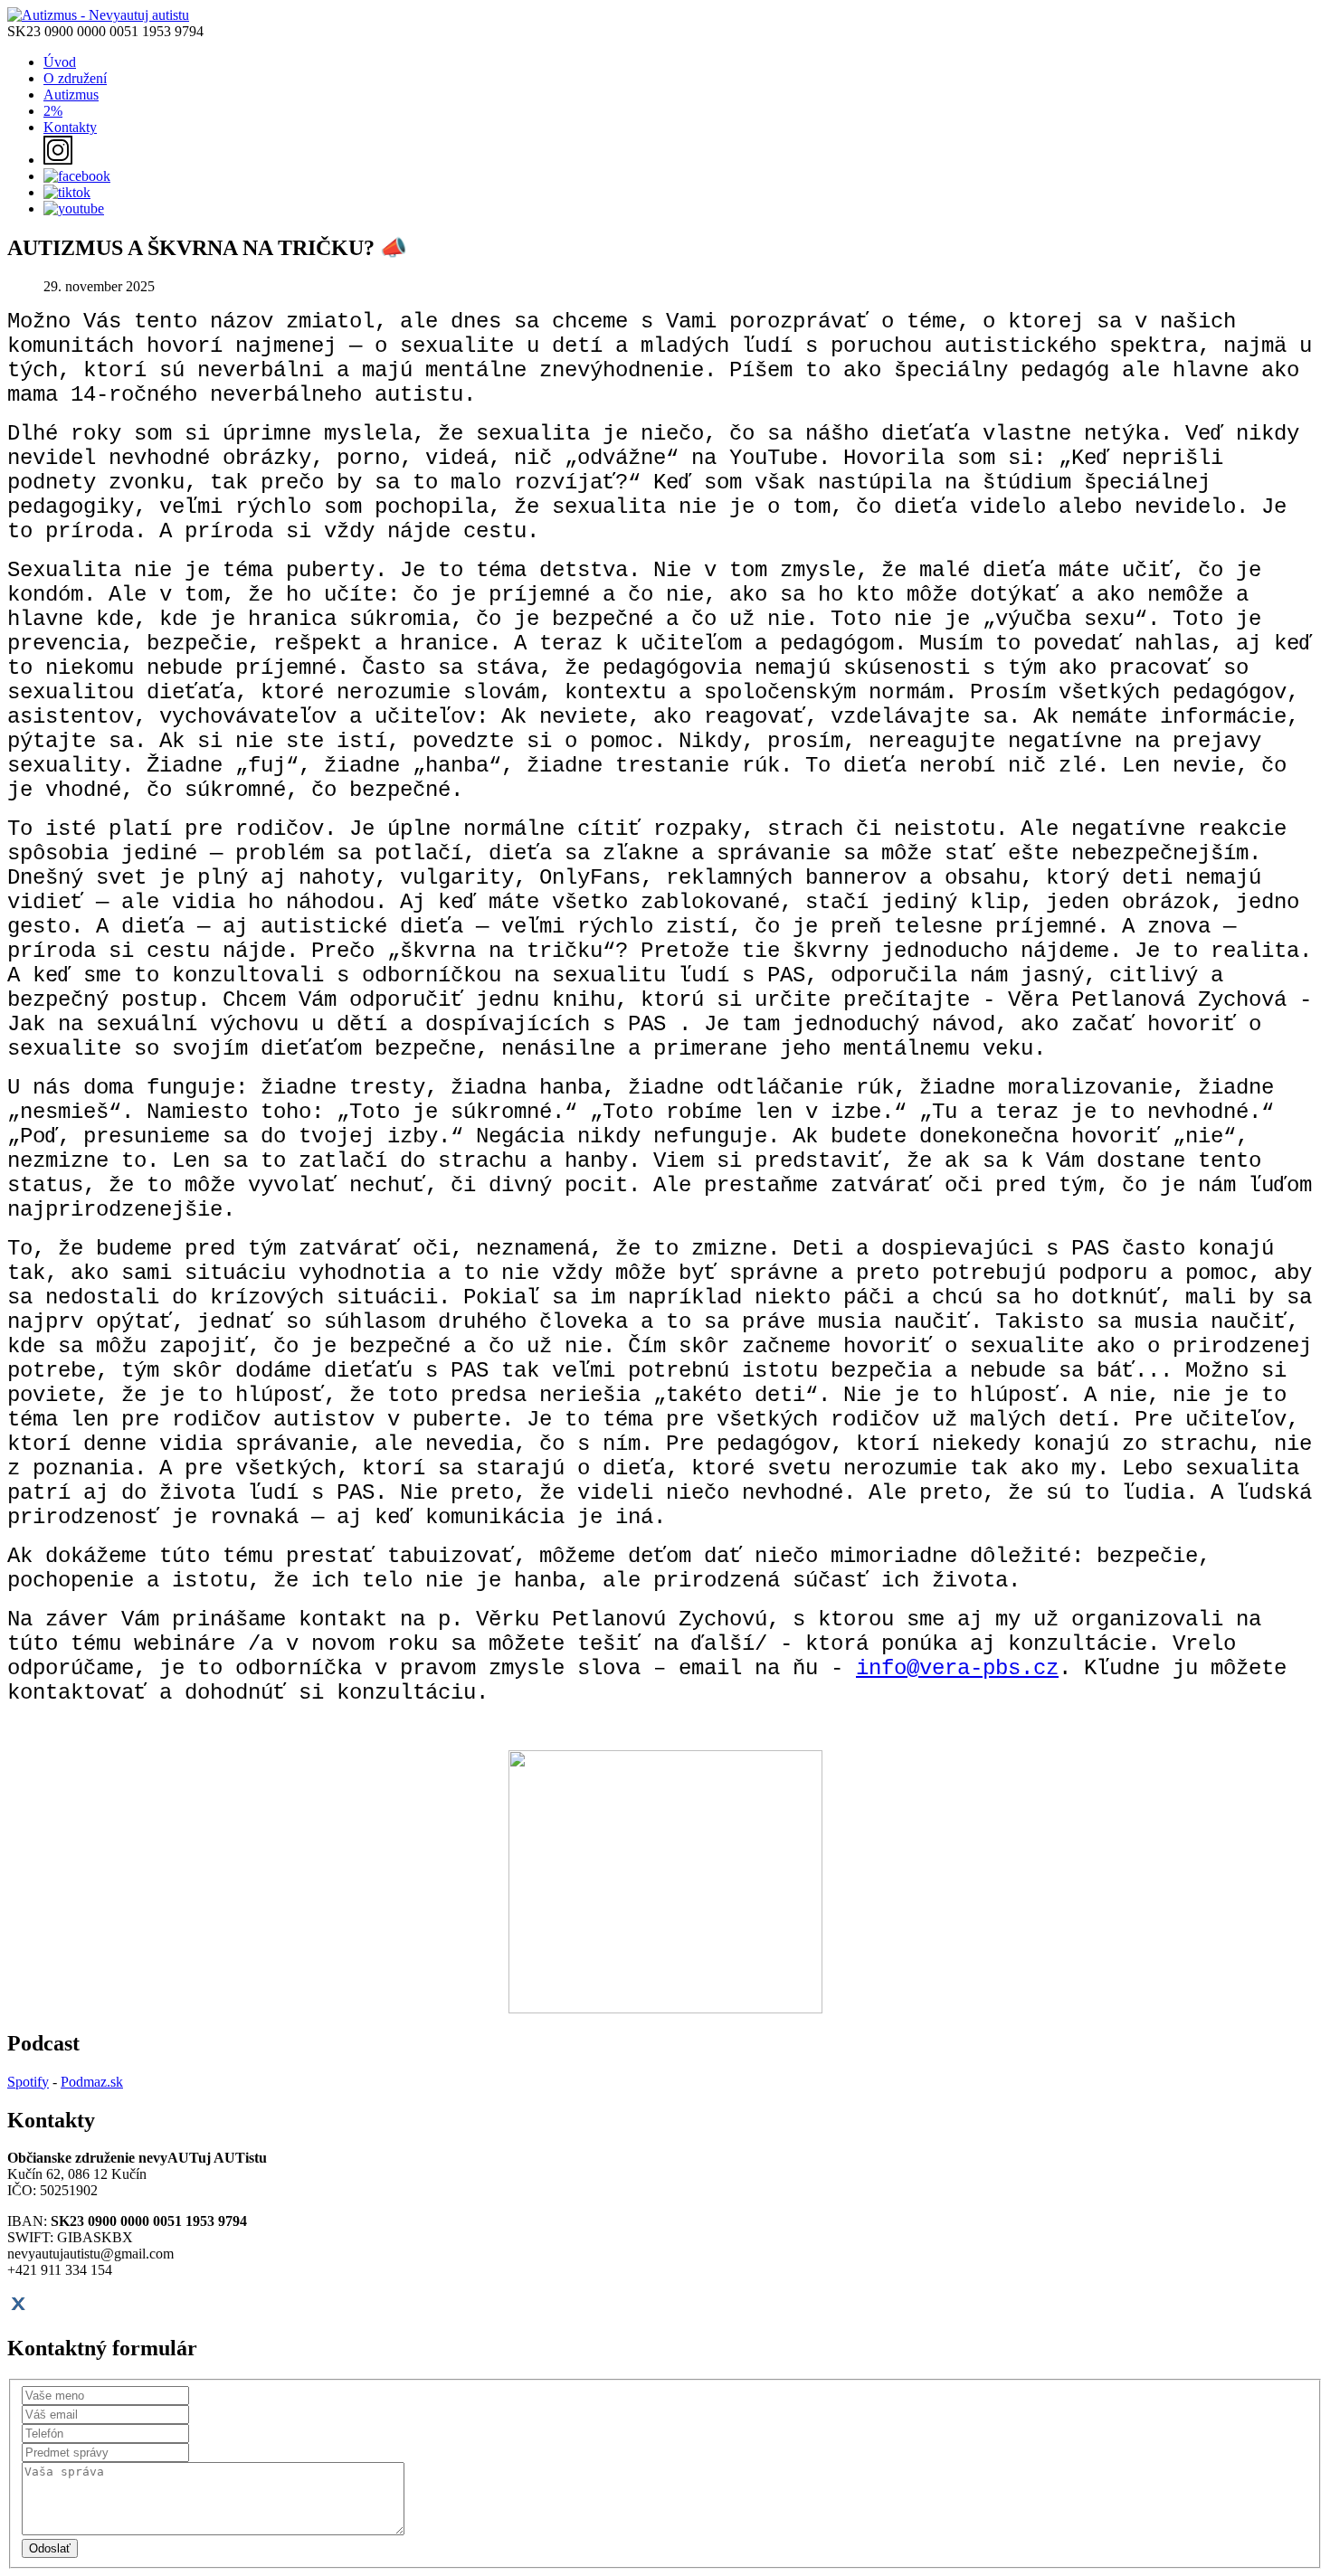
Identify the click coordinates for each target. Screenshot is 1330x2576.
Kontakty (70, 127)
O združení (75, 78)
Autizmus (71, 95)
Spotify (28, 2082)
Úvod (60, 62)
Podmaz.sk (92, 2082)
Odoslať (50, 2548)
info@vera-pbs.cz (957, 1668)
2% (53, 111)
